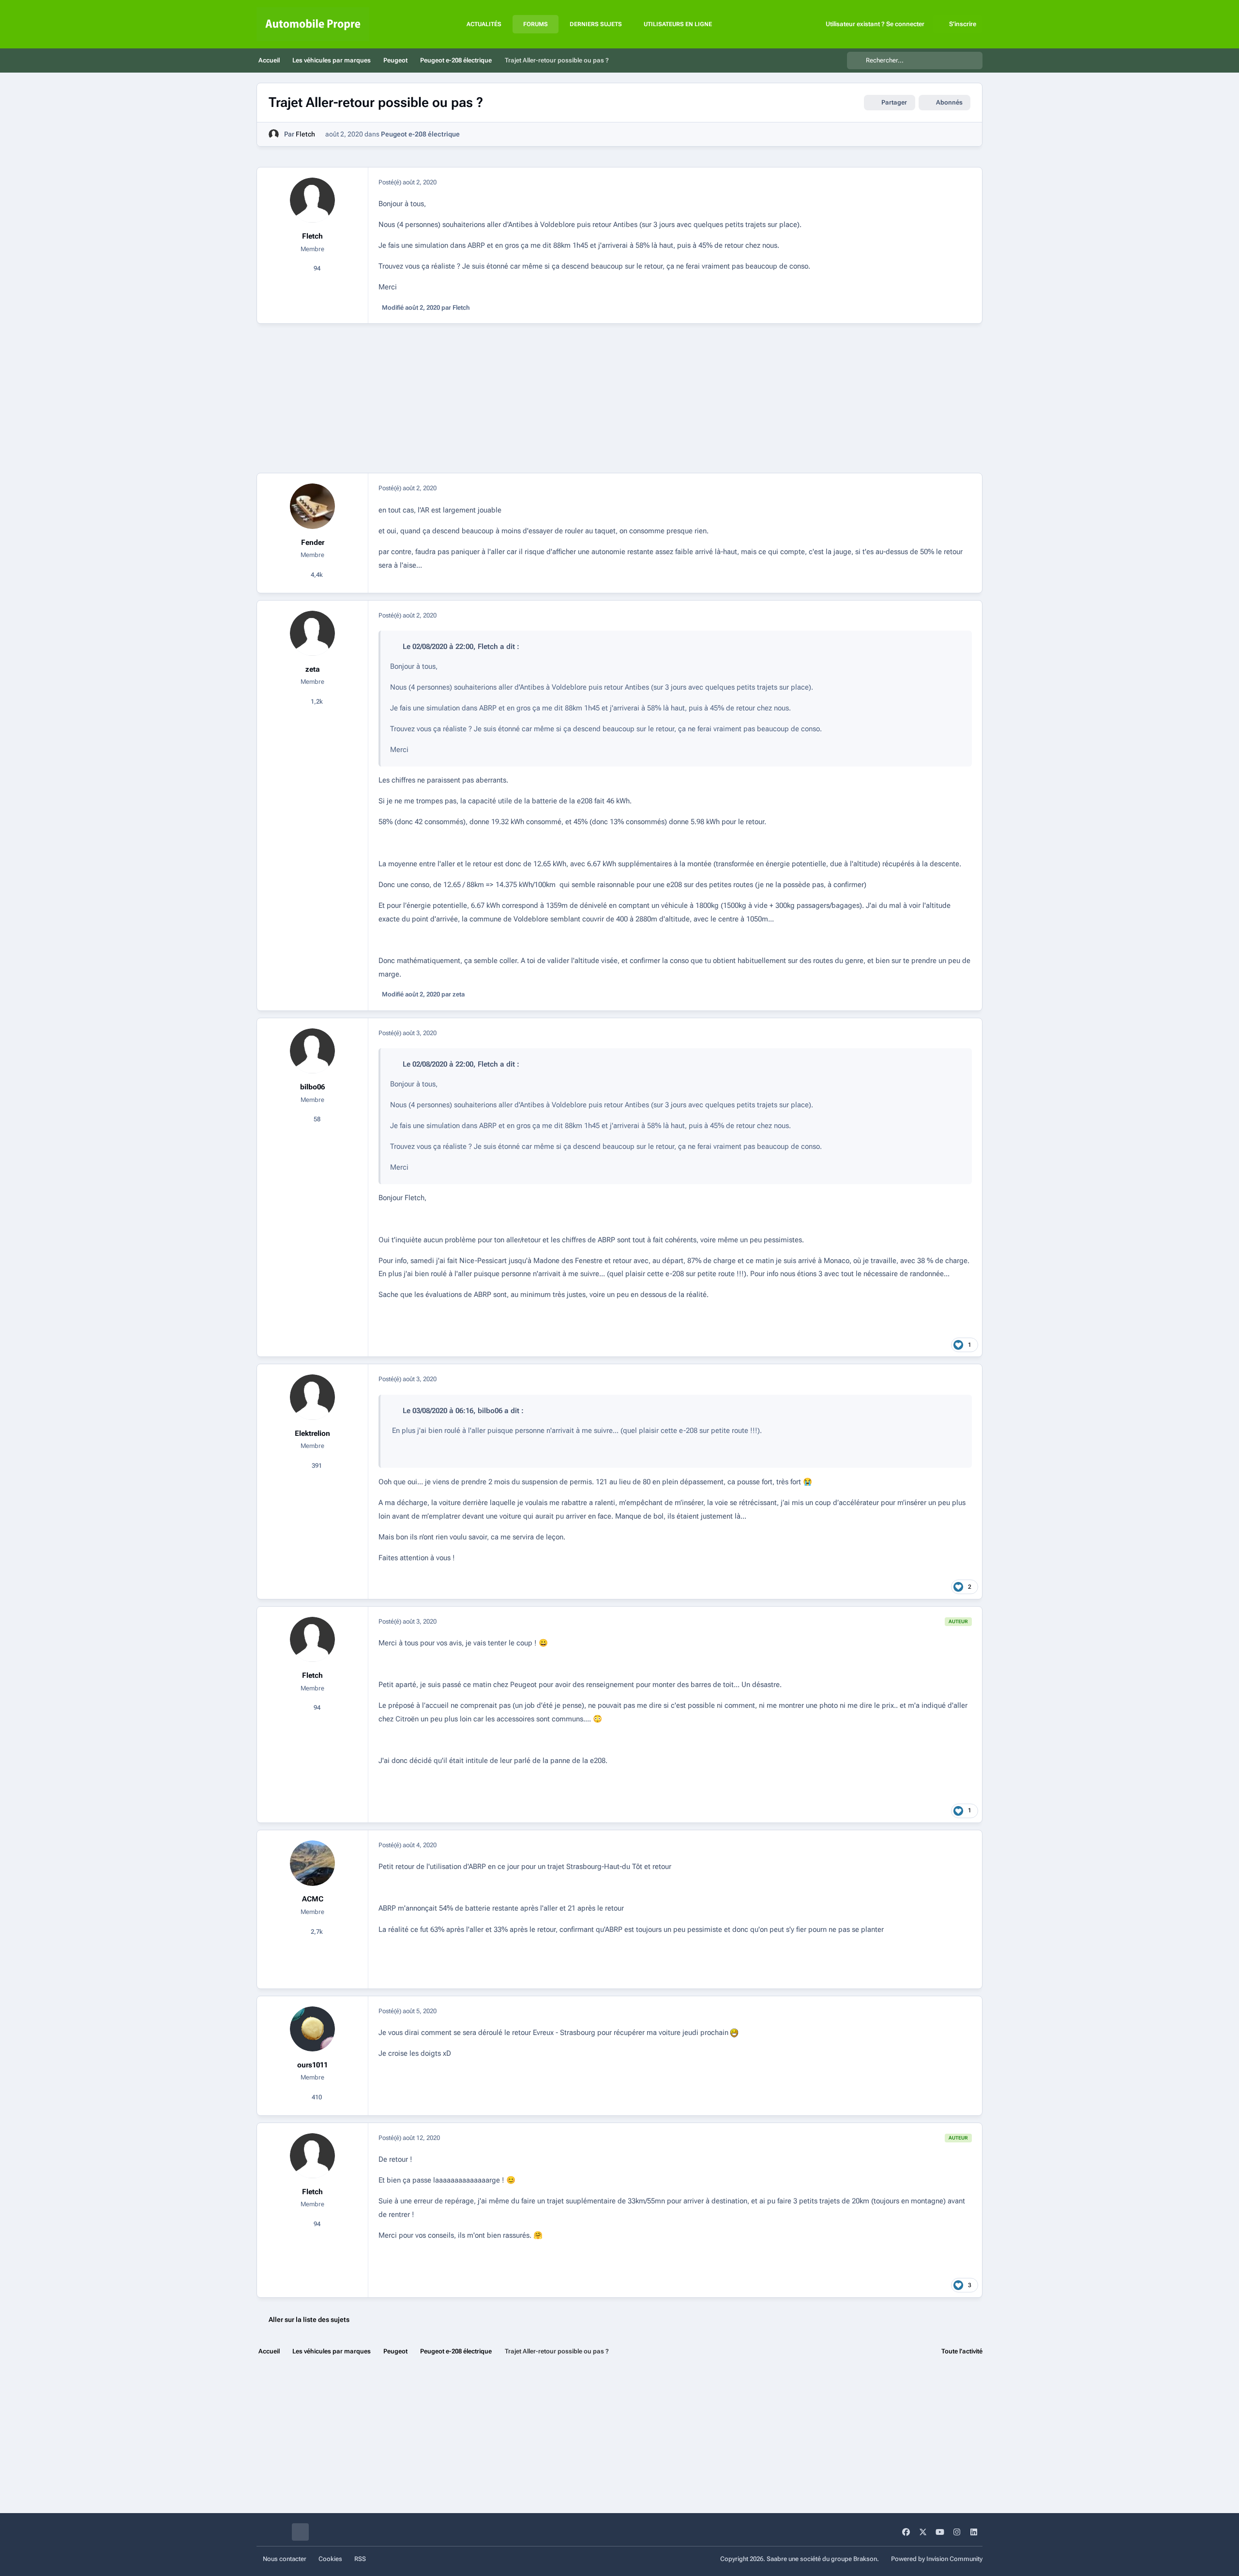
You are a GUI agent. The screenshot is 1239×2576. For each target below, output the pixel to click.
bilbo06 (312, 1087)
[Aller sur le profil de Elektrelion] (313, 1397)
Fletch (305, 134)
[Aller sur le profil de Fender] (313, 506)
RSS (360, 2559)
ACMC (313, 1899)
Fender (313, 542)
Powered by (937, 2559)
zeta (313, 669)
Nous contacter (285, 2559)
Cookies (330, 2559)
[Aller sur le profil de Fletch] (274, 134)
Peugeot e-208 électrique (420, 134)
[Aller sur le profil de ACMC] (313, 1863)
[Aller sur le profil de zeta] (313, 633)
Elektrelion (312, 1433)
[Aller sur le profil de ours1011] (313, 2029)
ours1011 (312, 2065)
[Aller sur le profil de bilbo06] (313, 1051)
